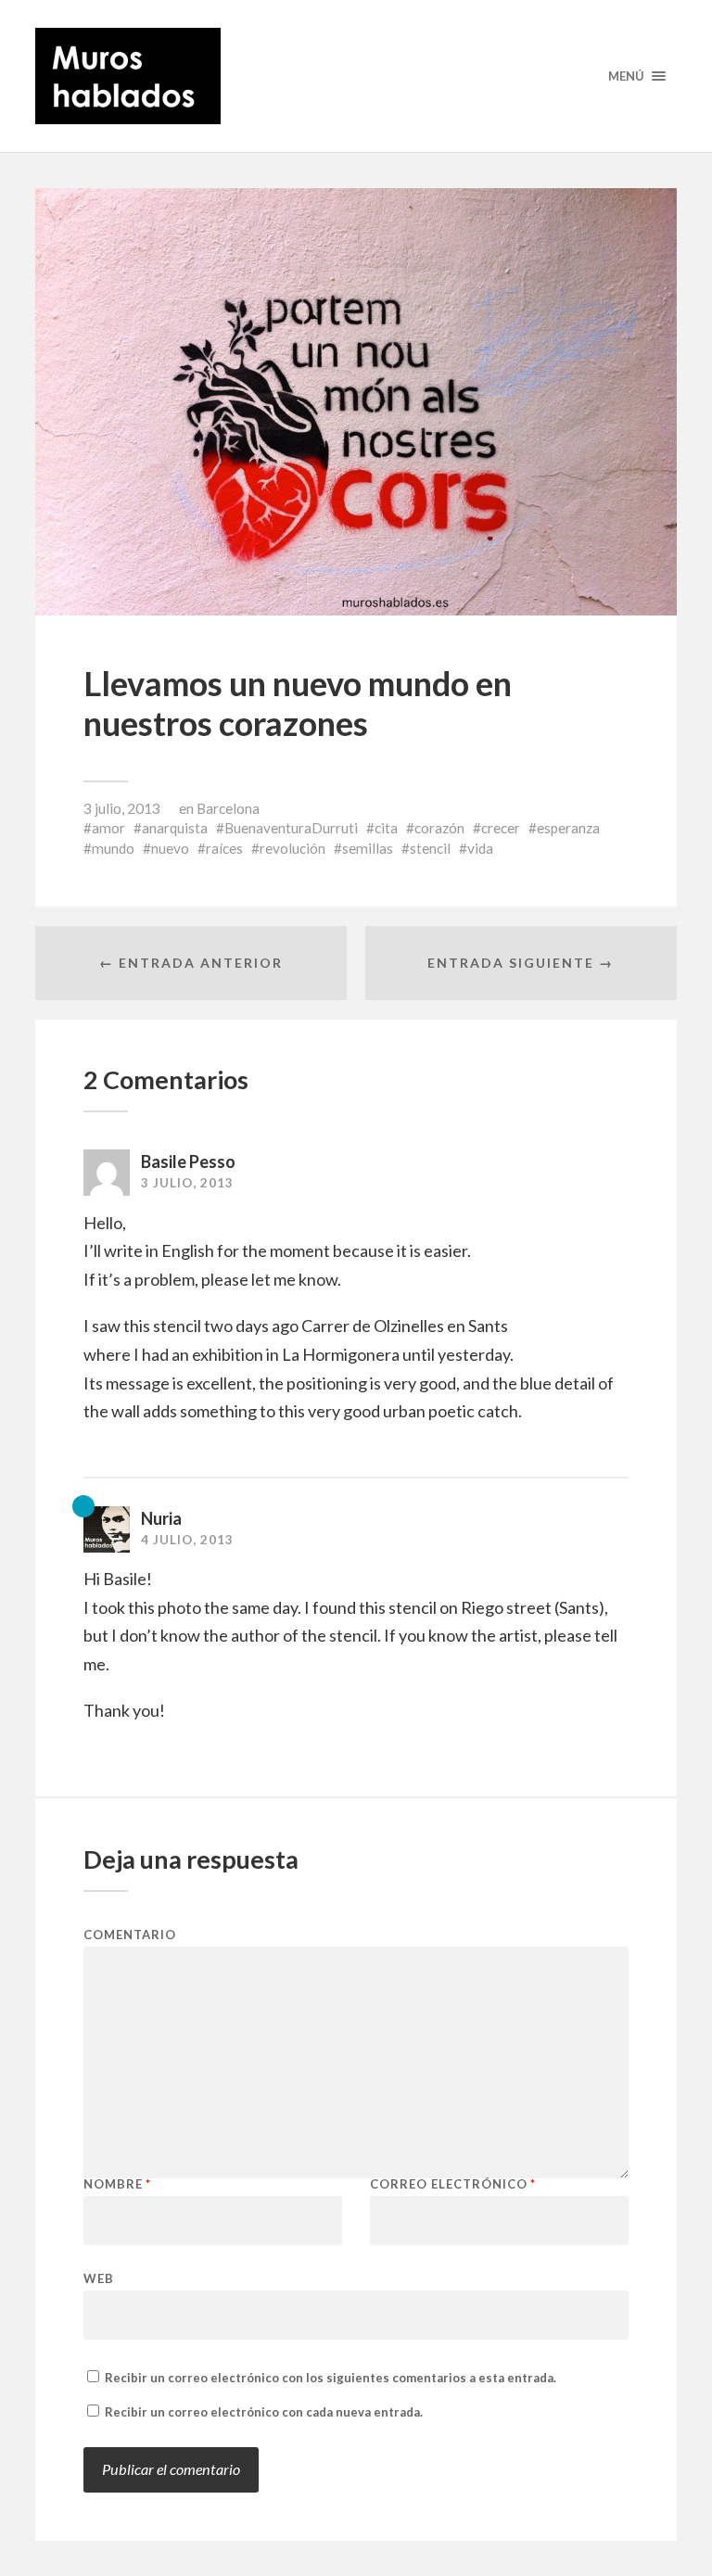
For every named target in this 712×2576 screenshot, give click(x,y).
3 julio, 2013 (122, 808)
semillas (368, 848)
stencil (430, 848)
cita (386, 828)
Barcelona (228, 808)
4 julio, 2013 (187, 1540)
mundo (113, 848)
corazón (439, 828)
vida (480, 848)
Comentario (130, 1935)
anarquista (175, 828)
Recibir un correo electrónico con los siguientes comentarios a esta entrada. (331, 2378)
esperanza (568, 828)
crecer (501, 828)
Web (99, 2278)
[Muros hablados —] (356, 76)
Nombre (117, 2184)
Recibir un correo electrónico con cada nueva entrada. (264, 2412)
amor (108, 828)
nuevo (170, 848)
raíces (224, 848)
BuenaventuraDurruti (291, 828)
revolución (292, 848)
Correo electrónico (453, 2184)
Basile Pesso (188, 1161)
